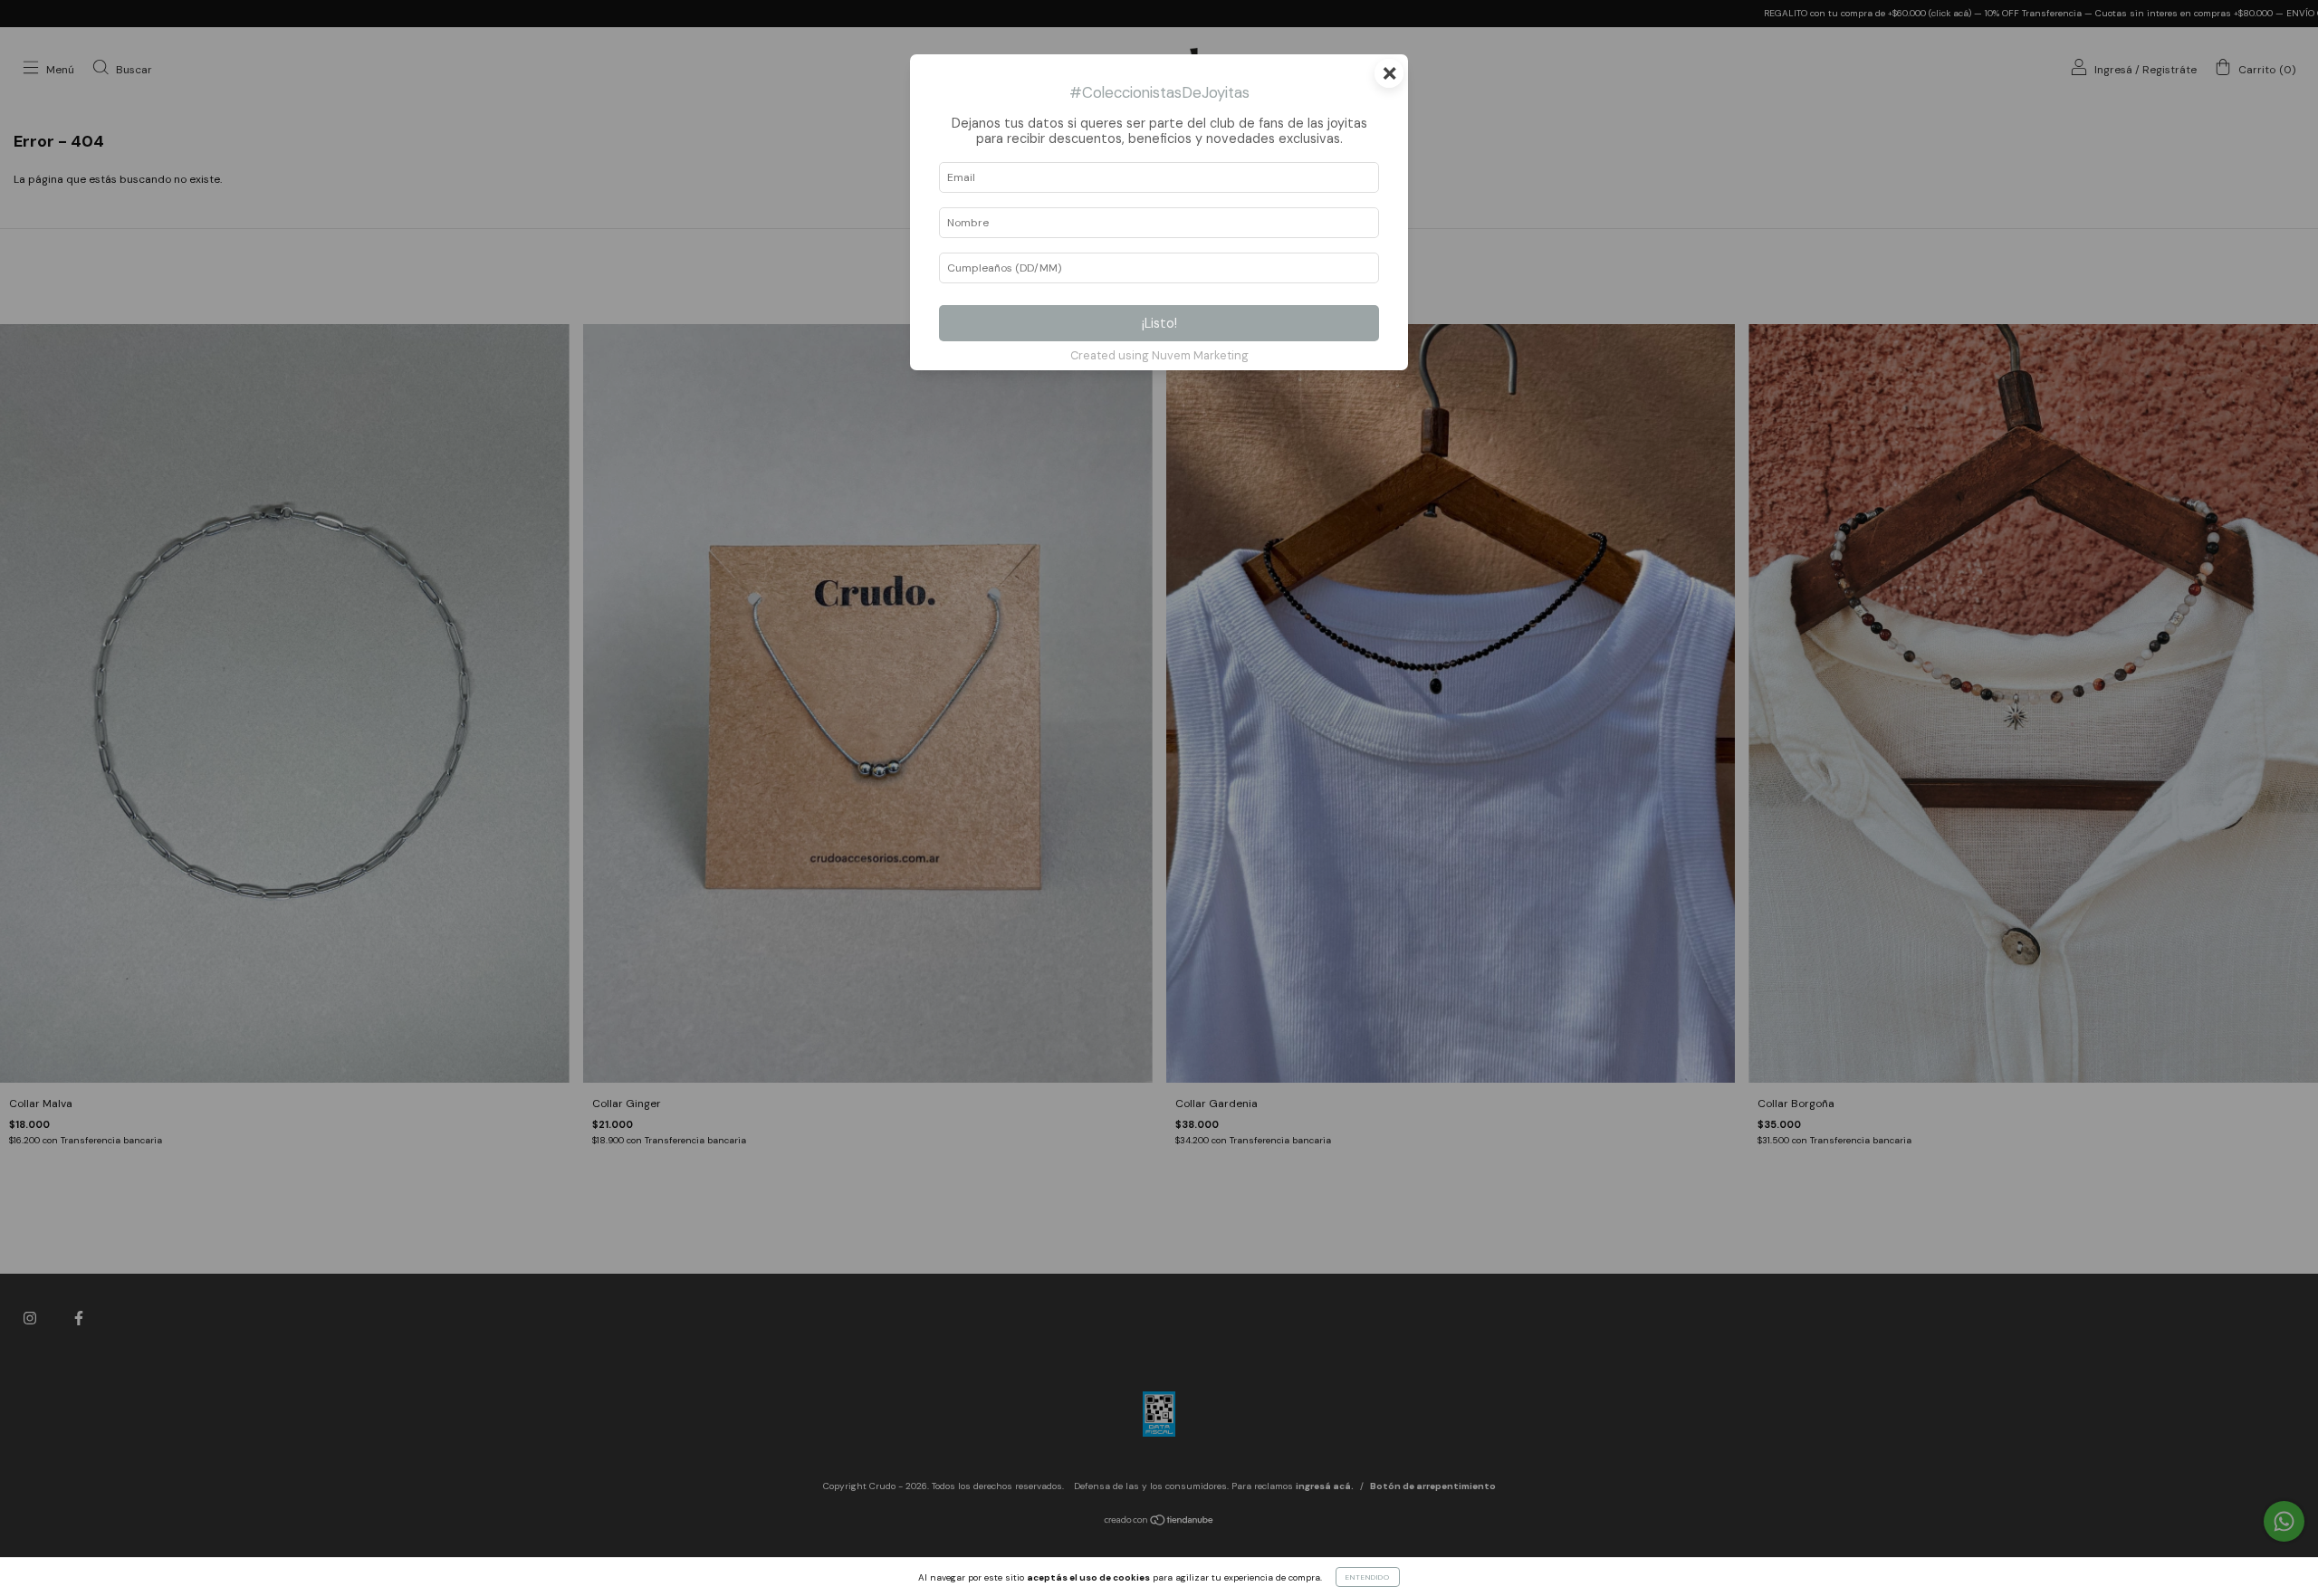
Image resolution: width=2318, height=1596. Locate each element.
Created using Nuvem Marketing (1159, 355)
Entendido (1368, 1577)
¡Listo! (1159, 323)
